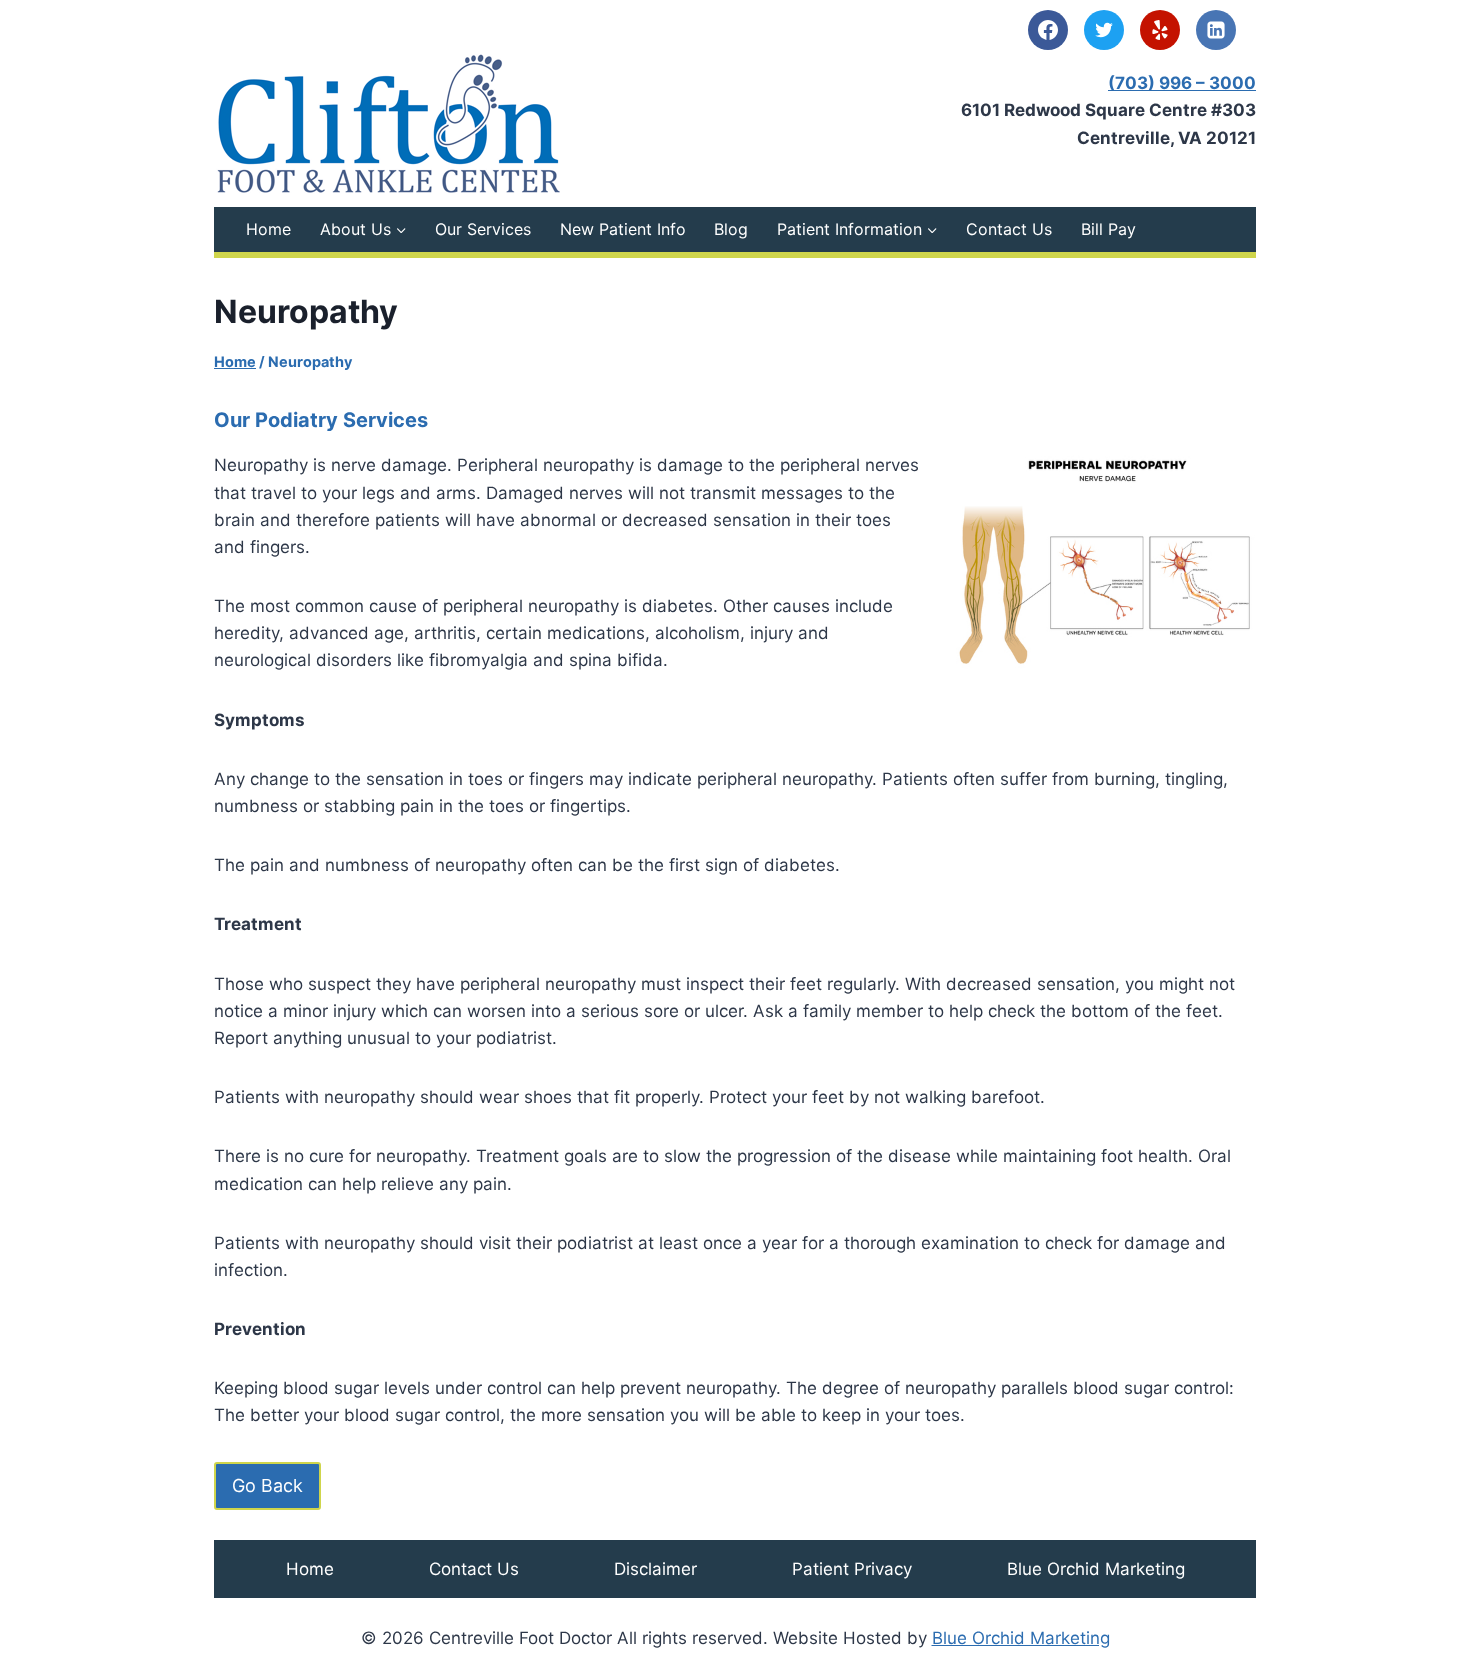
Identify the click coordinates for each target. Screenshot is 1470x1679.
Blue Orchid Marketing (1096, 1569)
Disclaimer (655, 1569)
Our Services (483, 229)
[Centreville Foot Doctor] (389, 123)
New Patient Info (623, 229)
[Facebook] (1048, 30)
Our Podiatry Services (321, 420)
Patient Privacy (852, 1569)
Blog (731, 229)
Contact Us (1009, 229)
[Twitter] (1104, 30)
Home (268, 229)
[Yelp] (1160, 30)
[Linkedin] (1216, 30)
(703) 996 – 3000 (1182, 83)
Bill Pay (1108, 229)
